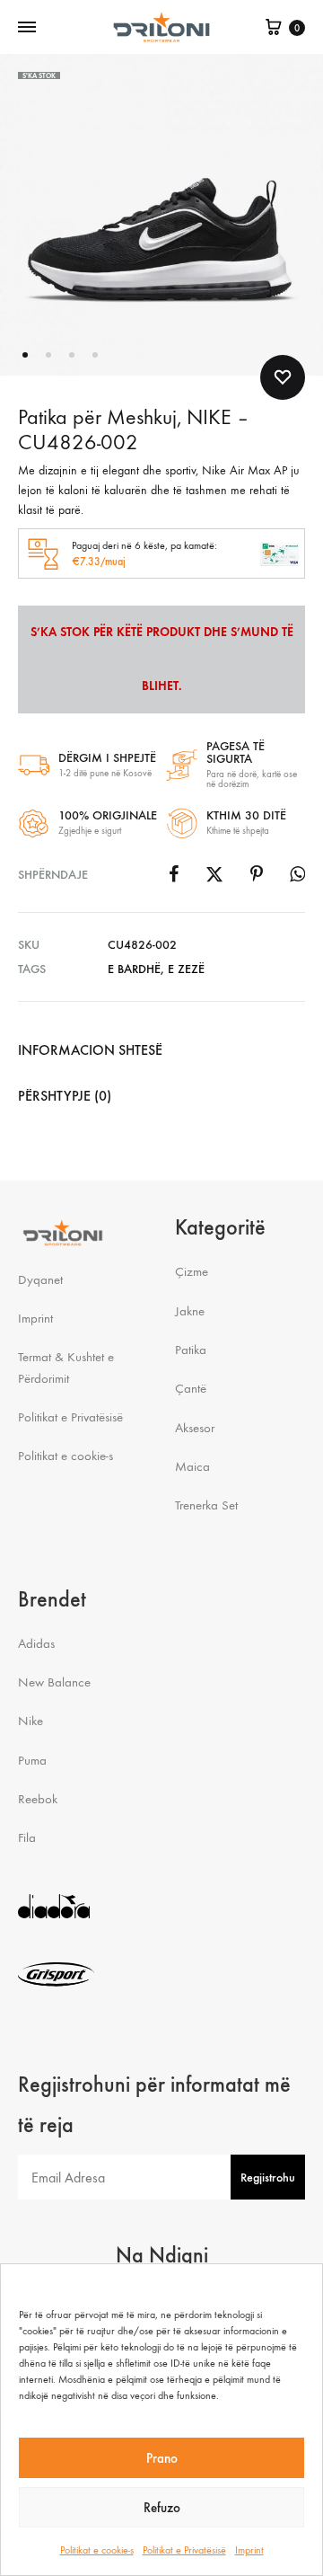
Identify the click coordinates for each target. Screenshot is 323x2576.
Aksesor (195, 1428)
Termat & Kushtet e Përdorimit (66, 1367)
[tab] (161, 1050)
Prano (162, 2458)
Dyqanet (40, 1279)
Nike (31, 1721)
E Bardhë (134, 969)
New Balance (54, 1682)
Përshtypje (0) (65, 1096)
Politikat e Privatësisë (184, 2550)
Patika (191, 1350)
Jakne (190, 1311)
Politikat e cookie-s (97, 2550)
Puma (32, 1760)
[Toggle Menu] (27, 28)
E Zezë (186, 969)
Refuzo (162, 2508)
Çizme (192, 1271)
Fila (27, 1837)
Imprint (249, 2550)
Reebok (38, 1799)
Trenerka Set (206, 1505)
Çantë (191, 1388)
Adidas (36, 1643)
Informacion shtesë (90, 1050)
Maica (192, 1466)
